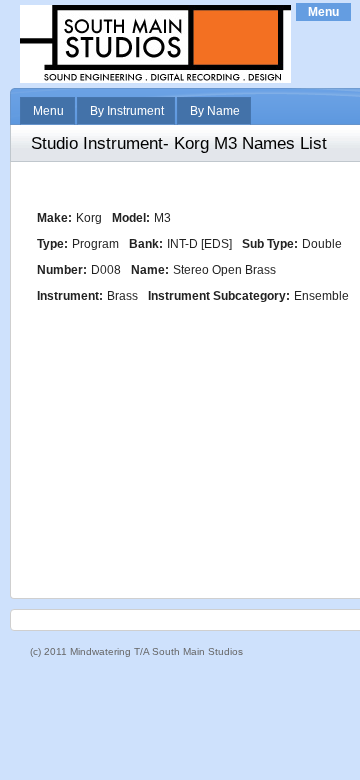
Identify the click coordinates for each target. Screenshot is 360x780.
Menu (323, 12)
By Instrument (127, 111)
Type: (52, 244)
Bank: (146, 244)
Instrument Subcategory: (219, 296)
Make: (54, 218)
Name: (150, 270)
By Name (215, 111)
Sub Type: (270, 244)
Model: (131, 218)
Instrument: (70, 296)
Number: (62, 270)
